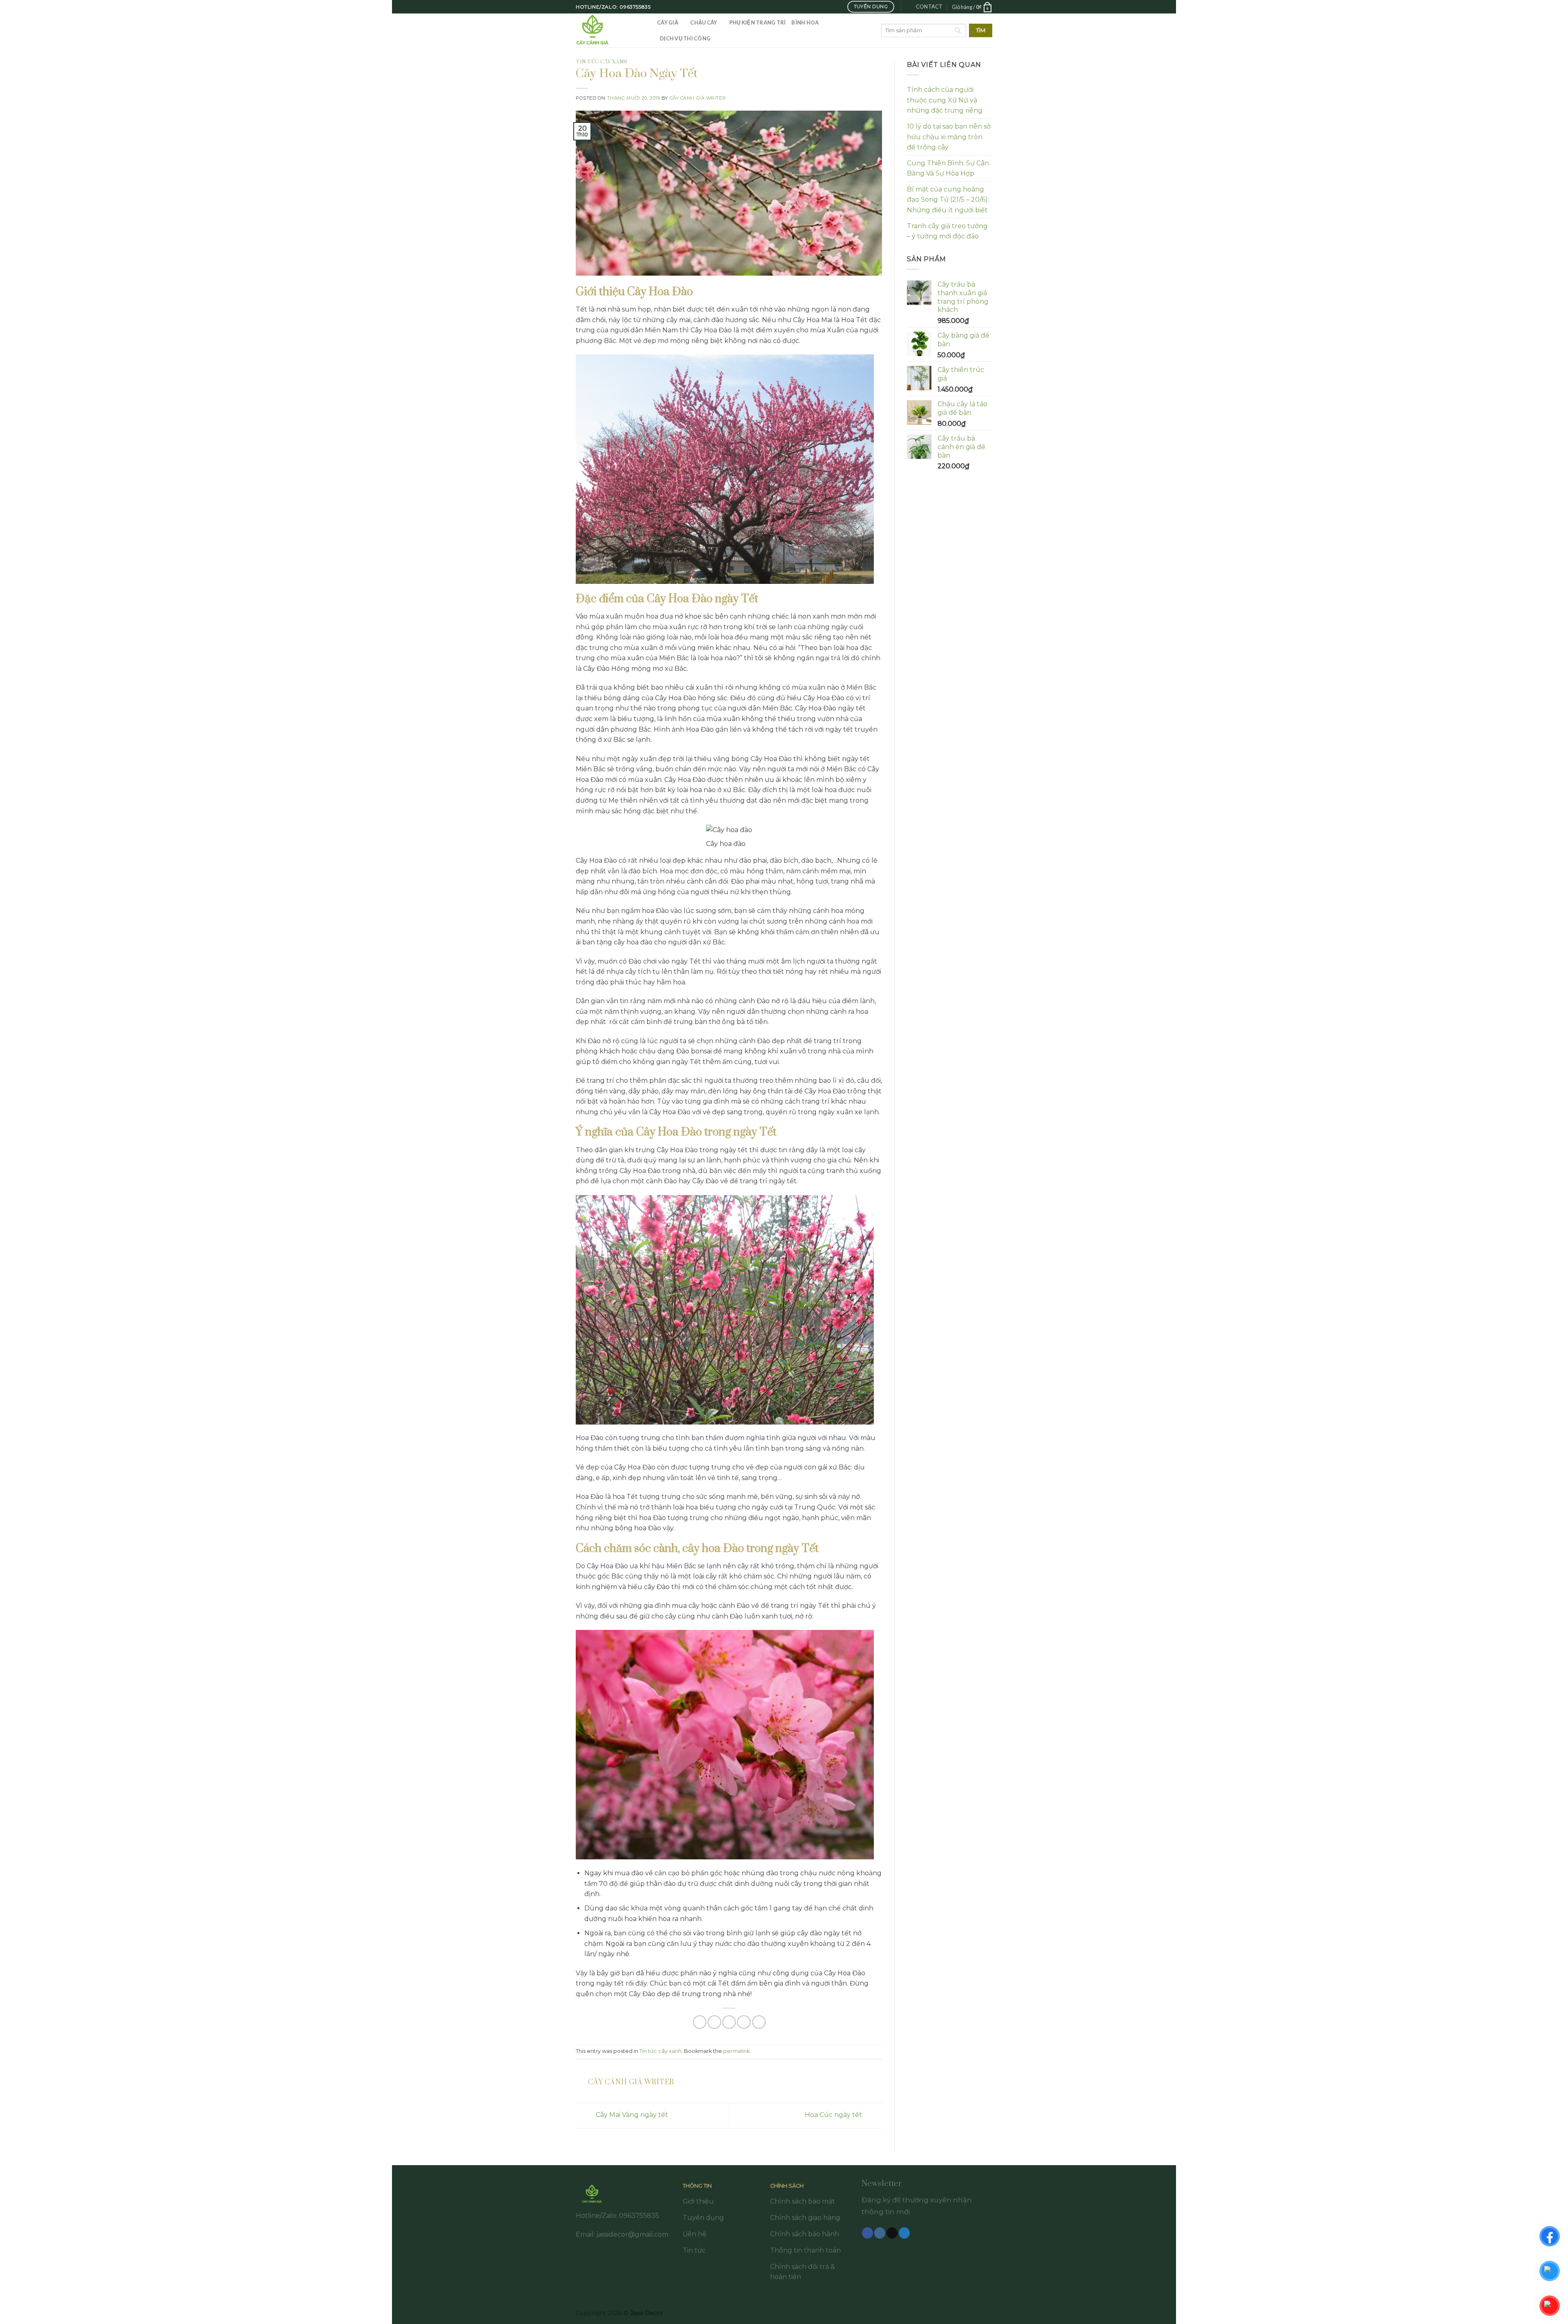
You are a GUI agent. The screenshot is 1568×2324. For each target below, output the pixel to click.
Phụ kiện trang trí (758, 22)
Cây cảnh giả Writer (698, 98)
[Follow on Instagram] (880, 2233)
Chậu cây (704, 22)
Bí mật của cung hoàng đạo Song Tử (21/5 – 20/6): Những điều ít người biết (948, 200)
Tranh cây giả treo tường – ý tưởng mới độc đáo (947, 231)
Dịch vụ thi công (685, 38)
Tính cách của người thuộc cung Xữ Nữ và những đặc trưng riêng (945, 100)
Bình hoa (805, 22)
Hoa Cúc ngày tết (834, 2115)
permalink (736, 2051)
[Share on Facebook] (700, 2022)
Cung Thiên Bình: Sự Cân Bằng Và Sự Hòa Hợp (948, 168)
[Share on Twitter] (714, 2022)
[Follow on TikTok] (892, 2233)
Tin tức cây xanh (602, 62)
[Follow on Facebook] (868, 2233)
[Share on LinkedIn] (759, 2022)
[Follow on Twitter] (904, 2233)
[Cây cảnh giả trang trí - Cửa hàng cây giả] (610, 30)
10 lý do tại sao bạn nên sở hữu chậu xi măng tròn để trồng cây (949, 137)
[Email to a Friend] (729, 2022)
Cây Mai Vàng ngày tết (631, 2115)
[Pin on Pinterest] (744, 2022)
